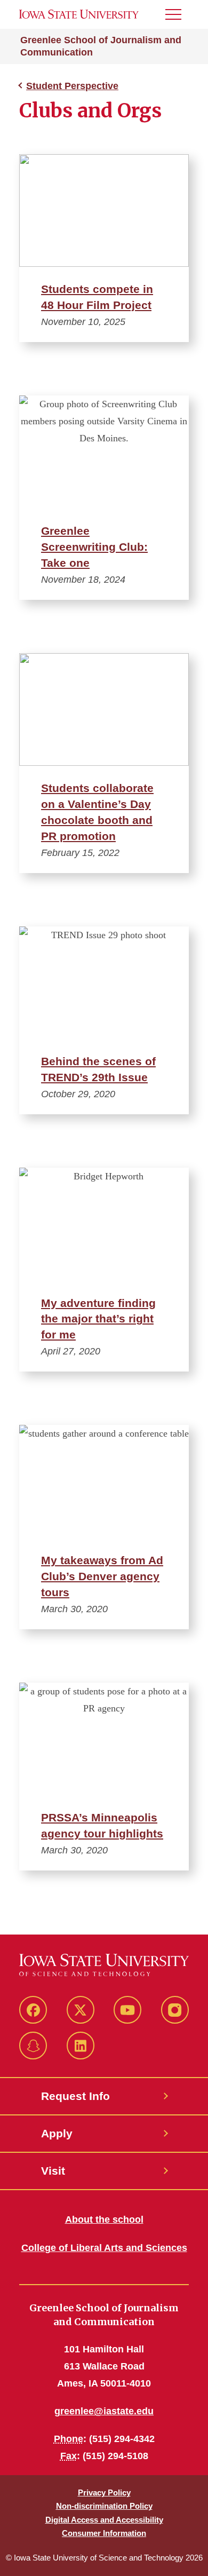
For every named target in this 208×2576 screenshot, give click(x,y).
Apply (57, 2133)
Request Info (75, 2096)
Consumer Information (104, 2533)
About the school (104, 2220)
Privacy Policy (104, 2492)
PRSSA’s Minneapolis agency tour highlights (102, 1825)
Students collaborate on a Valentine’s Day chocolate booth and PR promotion (97, 812)
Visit (53, 2171)
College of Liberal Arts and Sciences (104, 2248)
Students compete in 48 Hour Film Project (97, 297)
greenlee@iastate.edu (104, 2411)
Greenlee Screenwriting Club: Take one (94, 547)
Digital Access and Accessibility (104, 2520)
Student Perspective (72, 86)
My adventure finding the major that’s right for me (98, 1319)
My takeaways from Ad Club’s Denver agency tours (102, 1576)
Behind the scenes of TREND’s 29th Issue (98, 1069)
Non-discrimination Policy (104, 2506)
